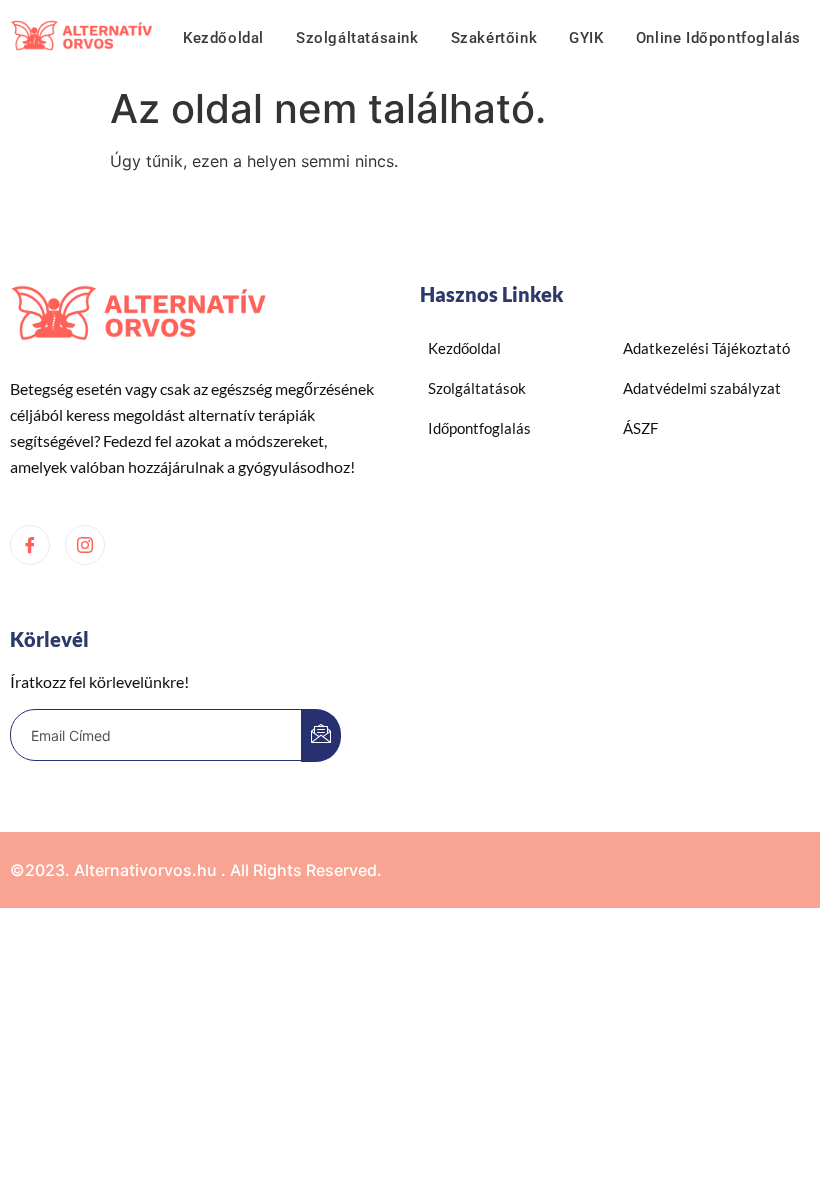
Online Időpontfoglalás (718, 38)
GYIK (586, 38)
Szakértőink (494, 38)
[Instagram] (85, 545)
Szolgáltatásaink (357, 38)
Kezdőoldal (223, 38)
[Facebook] (30, 545)
